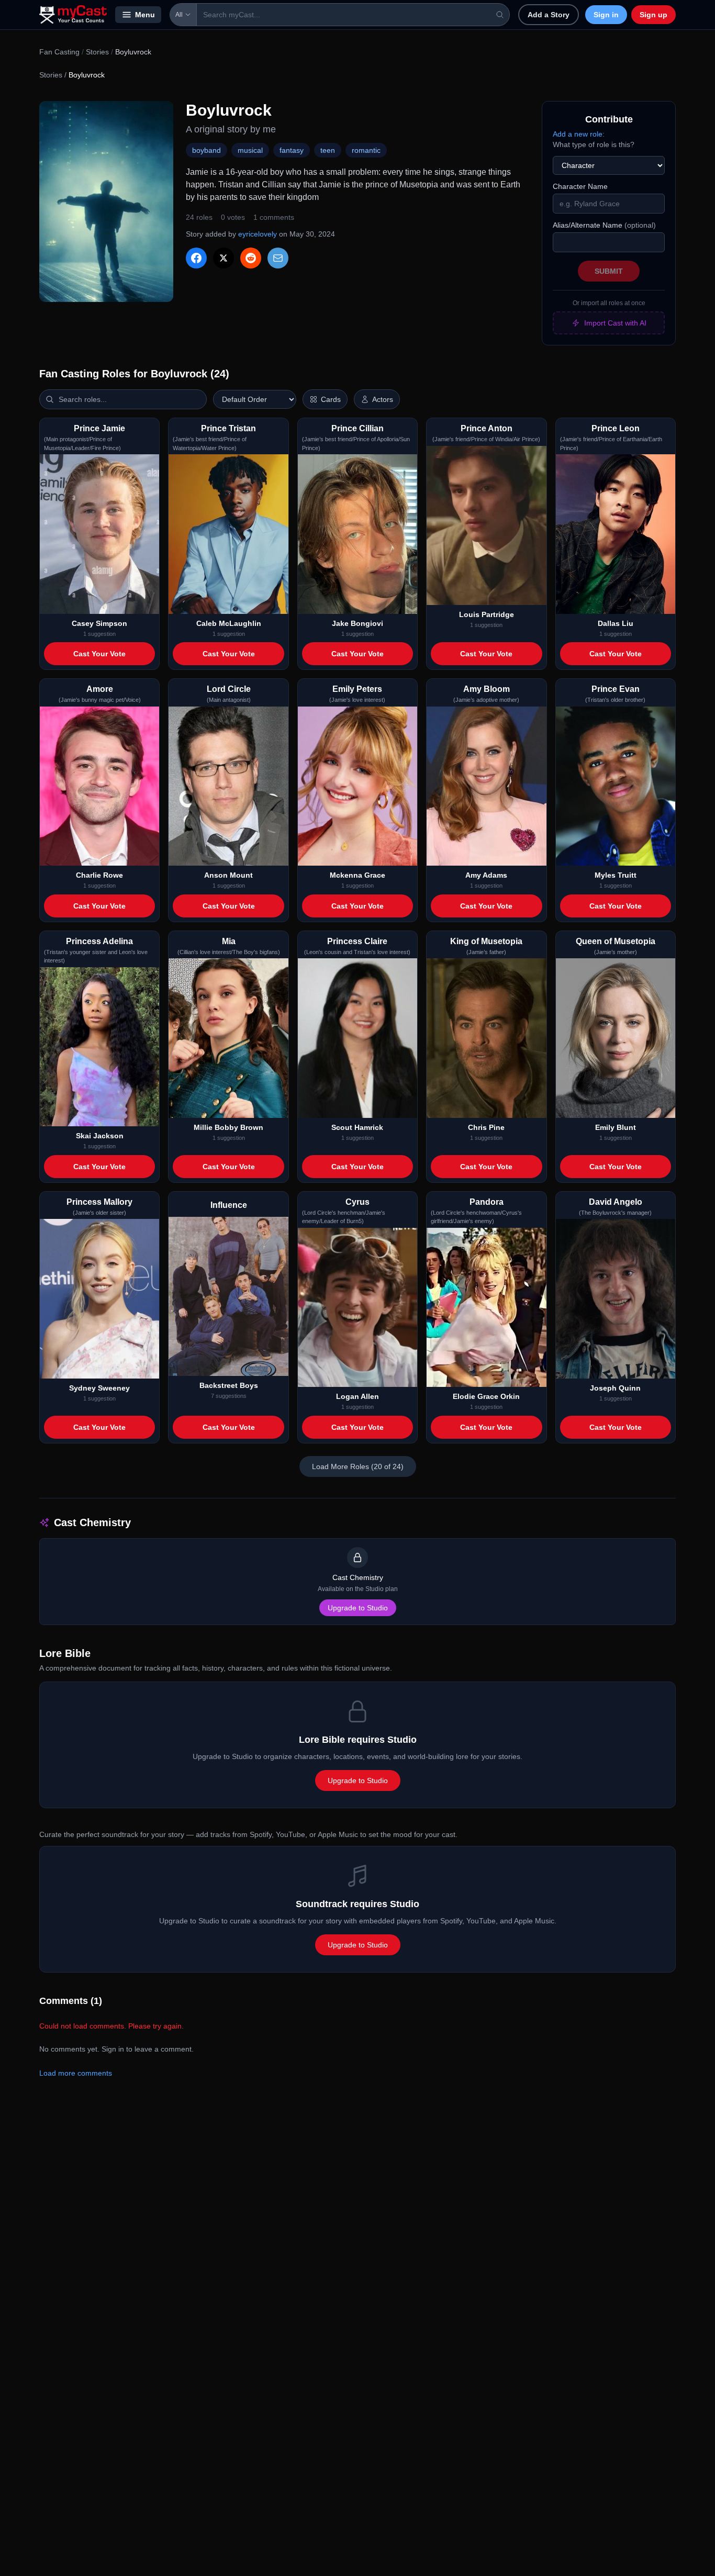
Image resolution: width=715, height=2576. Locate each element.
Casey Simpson (99, 623)
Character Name (580, 186)
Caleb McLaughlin (229, 623)
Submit (609, 271)
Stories (97, 52)
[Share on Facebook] (196, 258)
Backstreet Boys (229, 1385)
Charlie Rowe (99, 875)
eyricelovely (258, 234)
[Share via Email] (278, 258)
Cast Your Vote (99, 654)
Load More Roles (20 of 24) (358, 1466)
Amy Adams (486, 875)
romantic (366, 150)
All (179, 15)
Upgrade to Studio (358, 1608)
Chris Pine (486, 1127)
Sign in (606, 15)
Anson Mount (228, 875)
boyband (206, 150)
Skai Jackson (100, 1136)
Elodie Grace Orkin (486, 1396)
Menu (145, 15)
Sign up (653, 15)
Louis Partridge (487, 614)
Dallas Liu (616, 623)
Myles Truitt (616, 875)
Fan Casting (59, 52)
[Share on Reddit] (251, 258)
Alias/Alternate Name (604, 225)
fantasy (292, 150)
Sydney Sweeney (99, 1388)
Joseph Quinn (615, 1388)
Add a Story (549, 15)
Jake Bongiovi (357, 623)
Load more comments (76, 2073)
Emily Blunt (616, 1127)
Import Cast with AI (615, 323)
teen (328, 150)
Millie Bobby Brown (228, 1127)
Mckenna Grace (357, 875)
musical (250, 150)
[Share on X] (224, 258)
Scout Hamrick (357, 1127)
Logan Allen (357, 1396)
